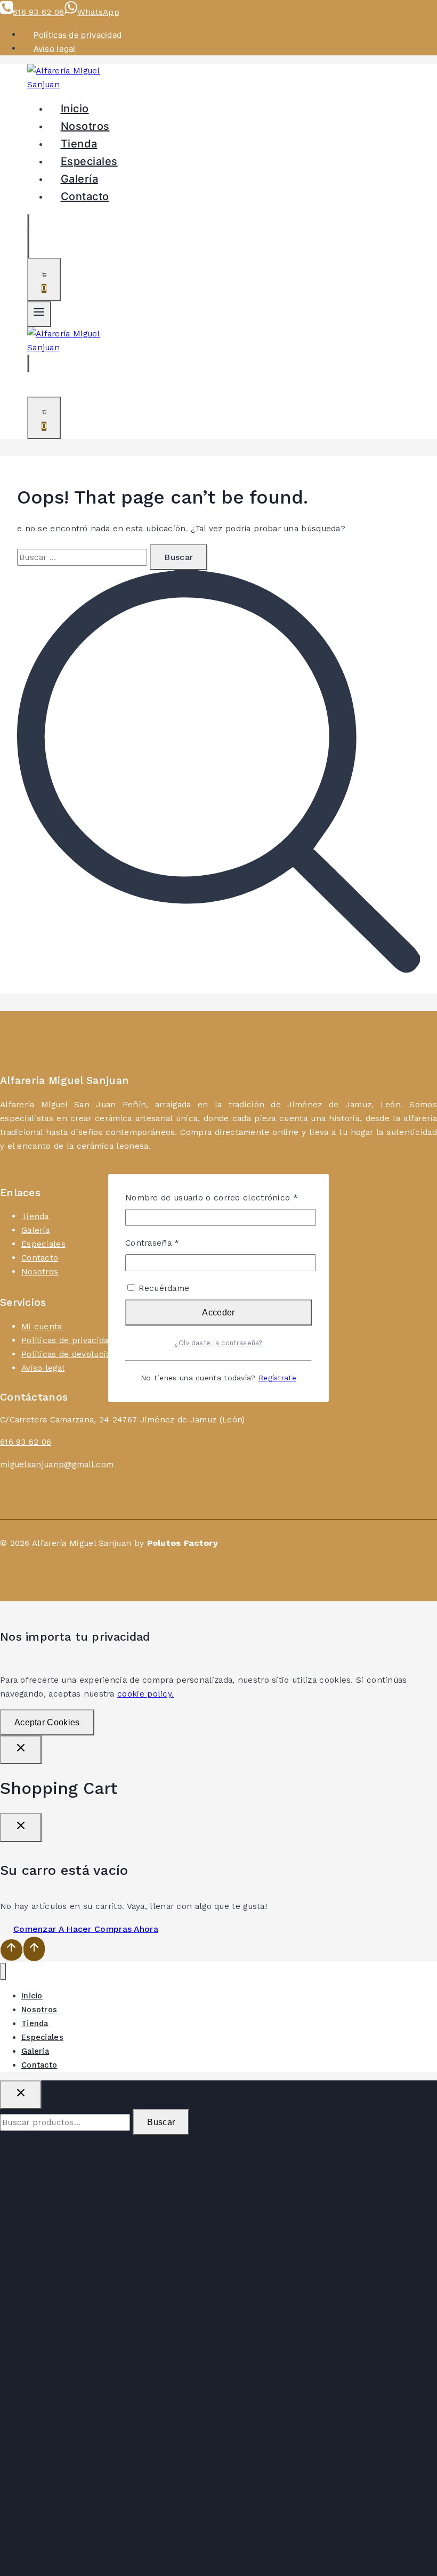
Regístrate (277, 1378)
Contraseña (174, 1242)
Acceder (218, 1312)
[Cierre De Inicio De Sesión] (21, 1750)
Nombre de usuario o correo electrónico (218, 1197)
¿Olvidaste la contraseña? (218, 1343)
